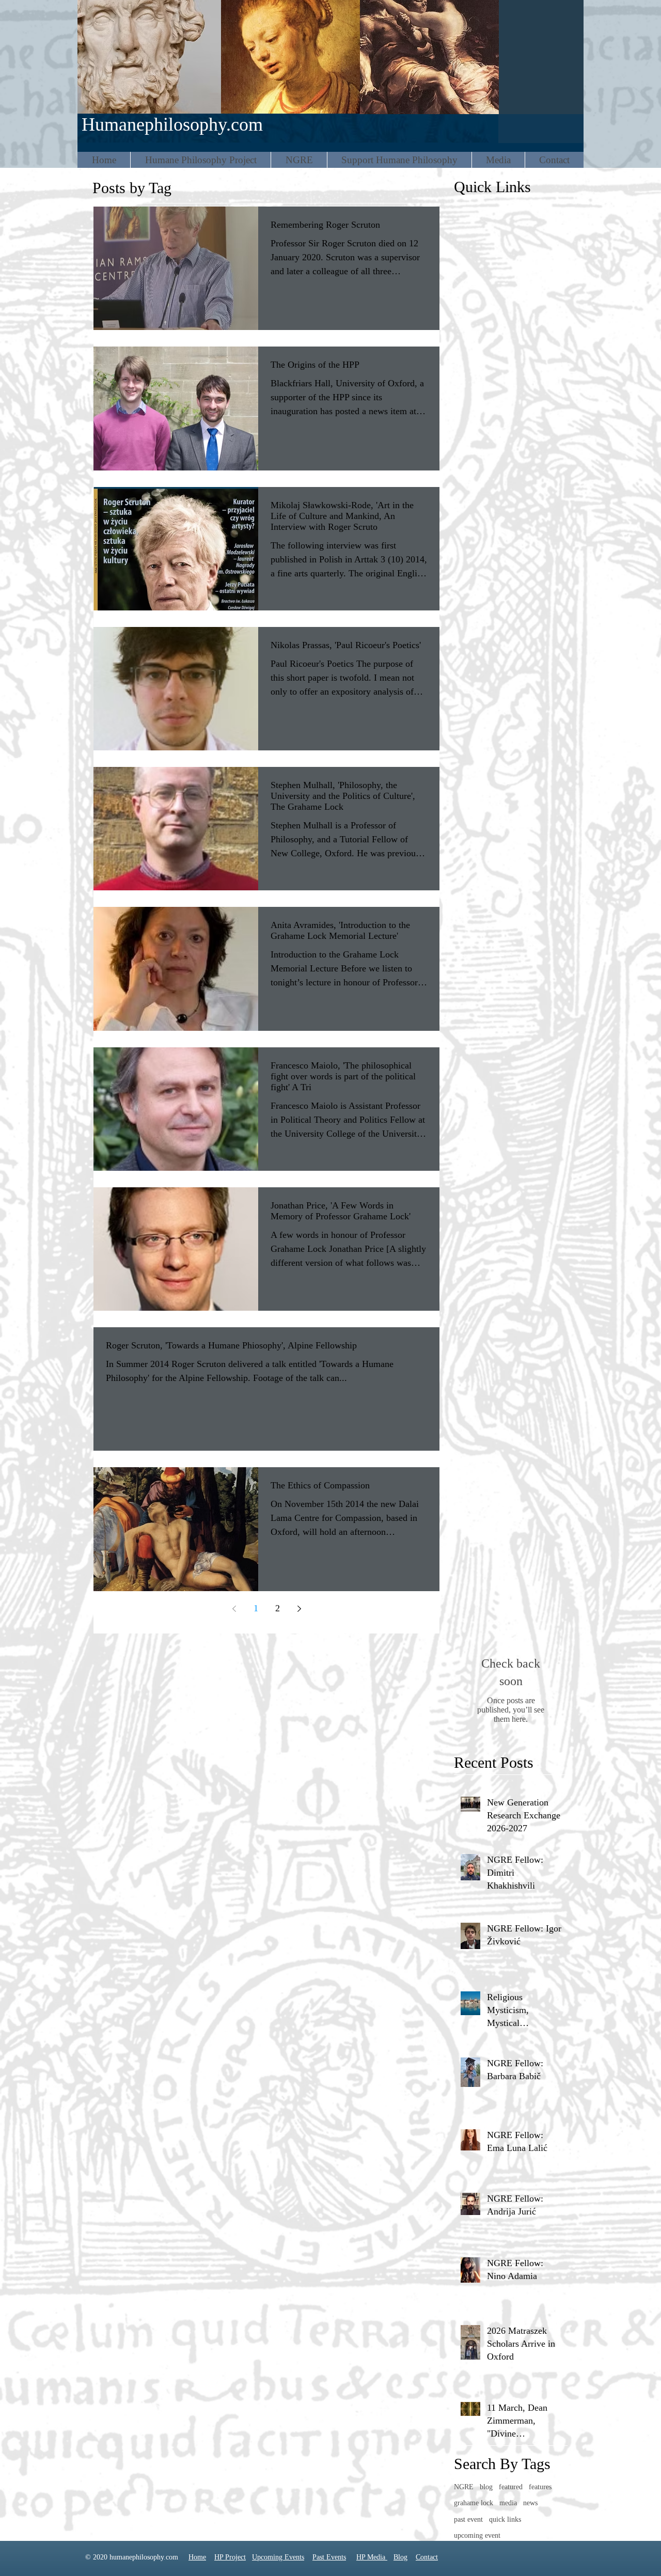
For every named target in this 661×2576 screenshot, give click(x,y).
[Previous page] (234, 1609)
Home (197, 2557)
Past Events (329, 2557)
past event (468, 2519)
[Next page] (299, 1609)
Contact (427, 2557)
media (508, 2503)
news (530, 2503)
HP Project (230, 2557)
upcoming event (477, 2535)
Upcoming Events (278, 2557)
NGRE (464, 2487)
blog (486, 2487)
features (540, 2487)
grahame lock (474, 2503)
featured (511, 2487)
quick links (505, 2519)
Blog (400, 2557)
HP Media (372, 2557)
